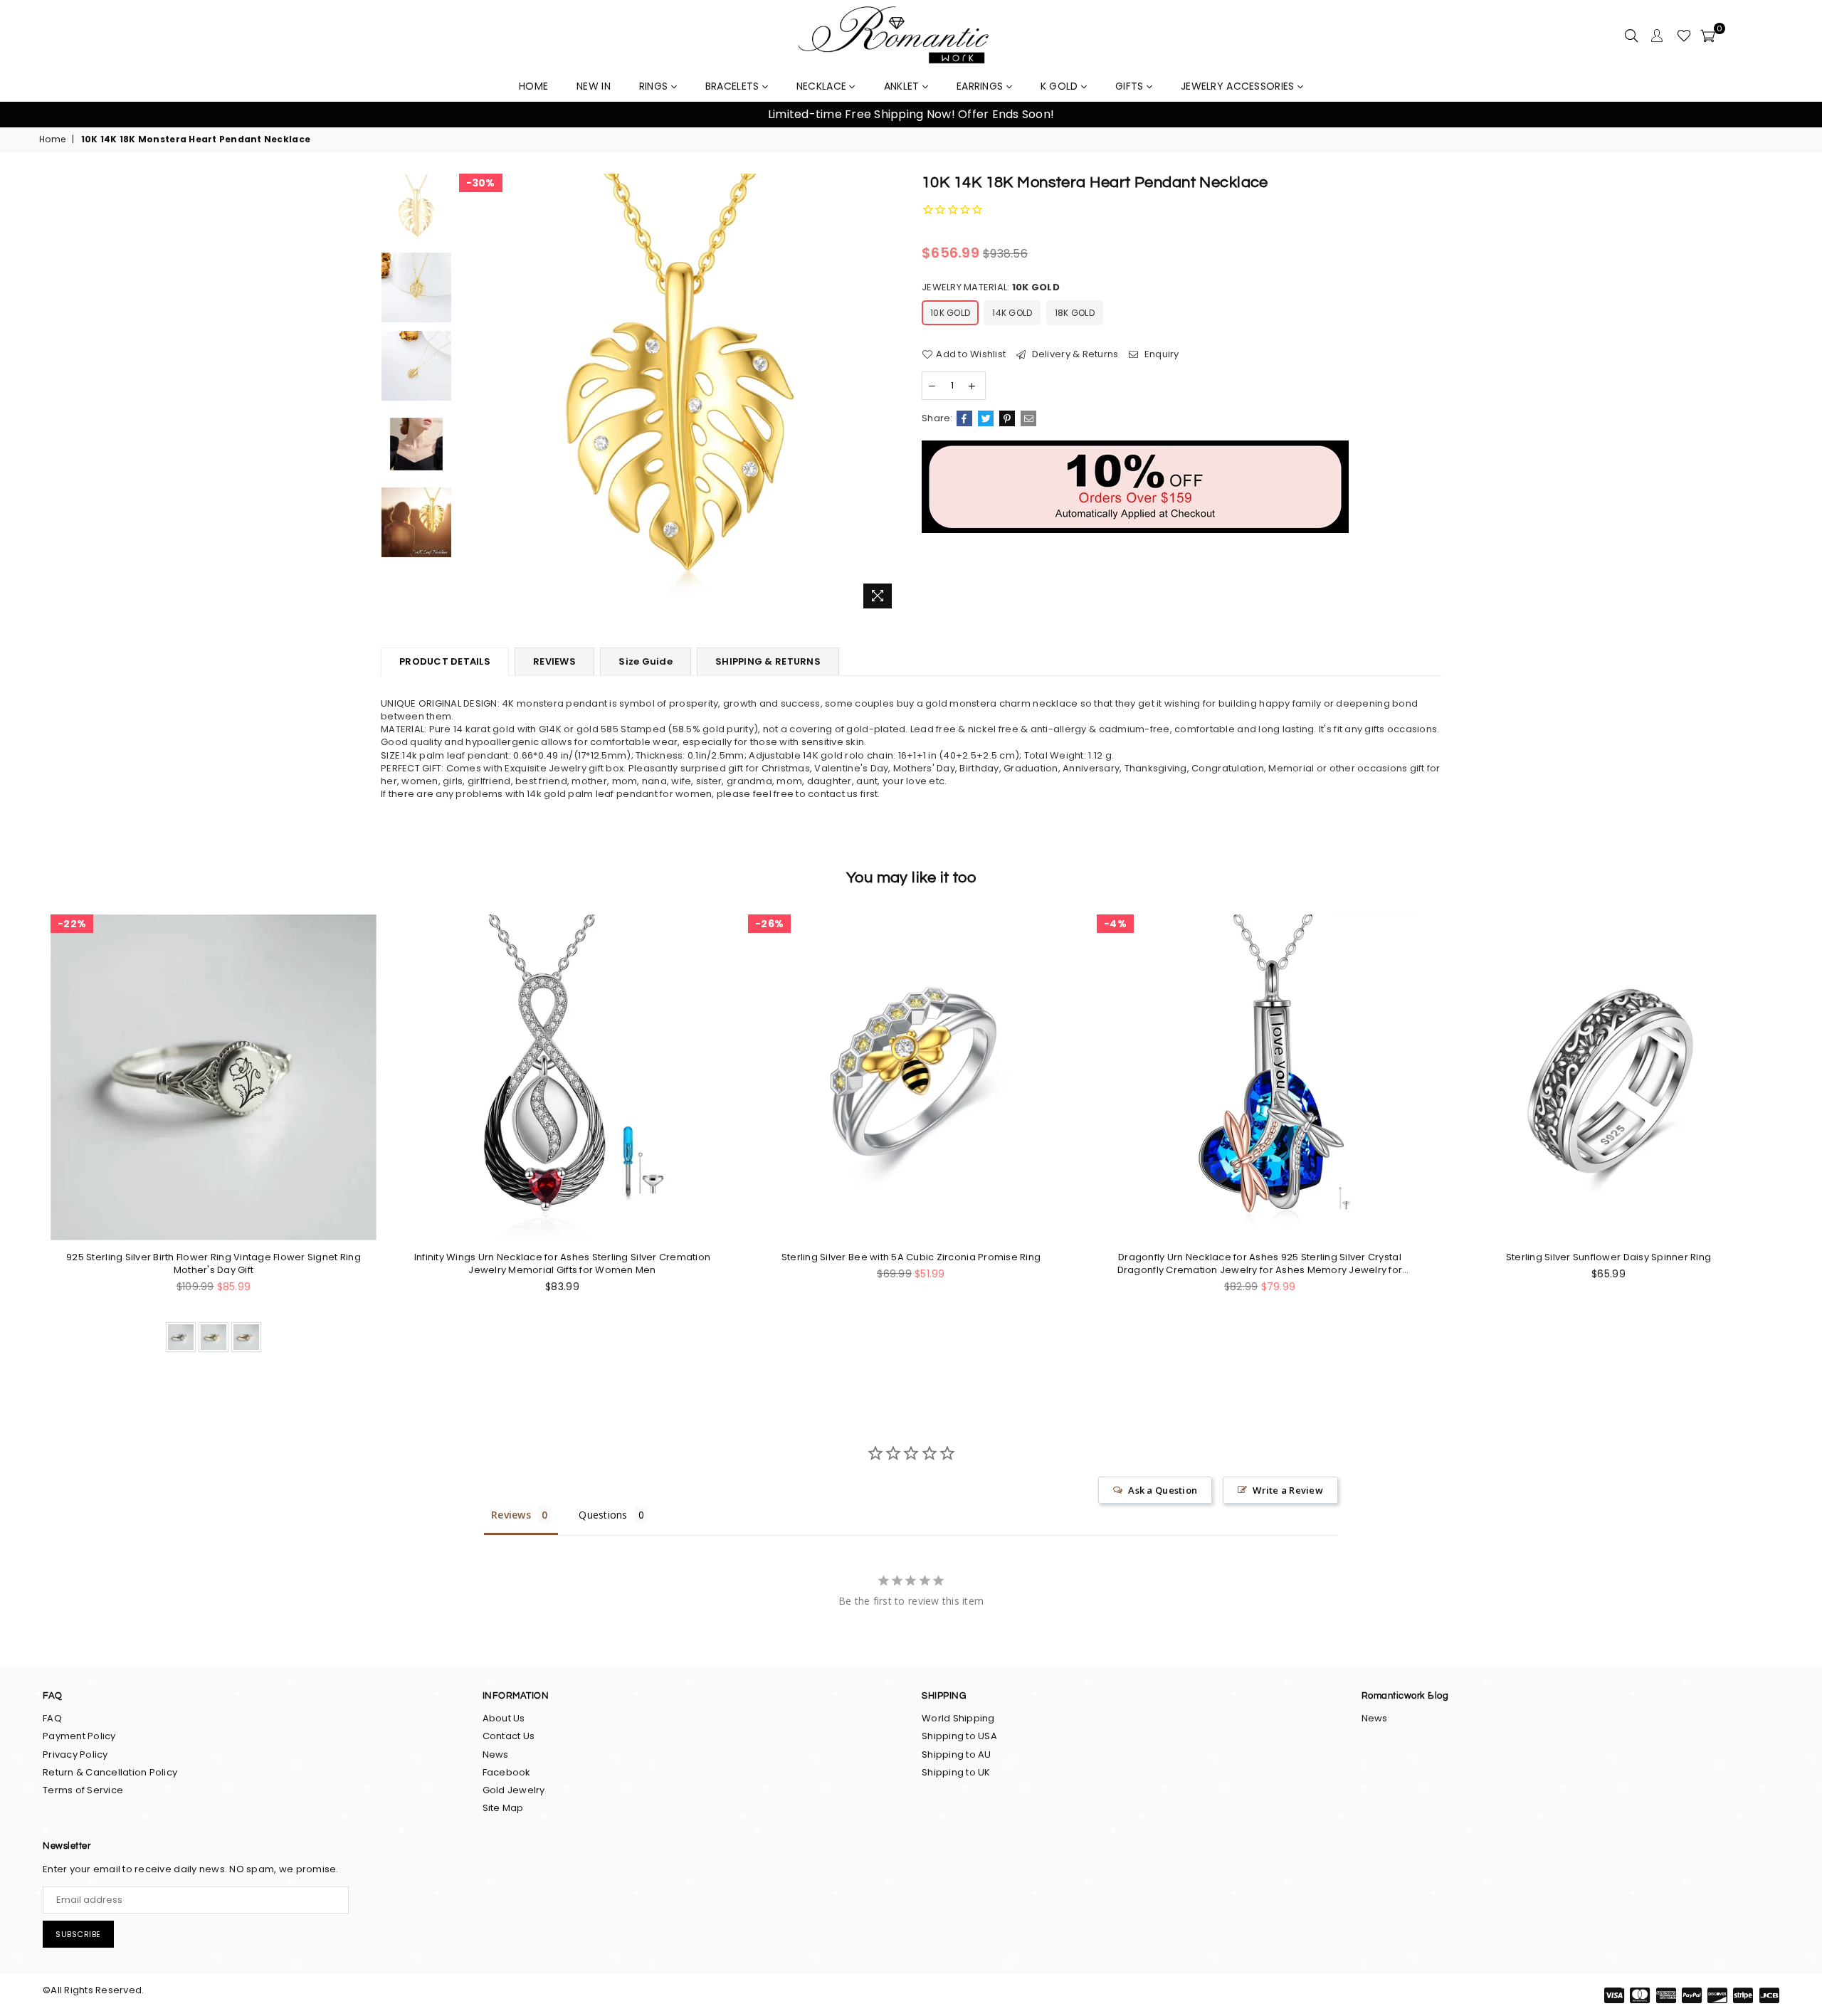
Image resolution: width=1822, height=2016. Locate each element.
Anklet (903, 86)
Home (52, 139)
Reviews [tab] (511, 1515)
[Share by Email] (1028, 418)
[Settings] (1657, 36)
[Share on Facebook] (964, 418)
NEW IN (594, 86)
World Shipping (958, 1718)
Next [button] (1794, 115)
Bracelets (734, 86)
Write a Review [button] (1288, 1490)
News (496, 1754)
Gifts (1131, 86)
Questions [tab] (603, 1515)
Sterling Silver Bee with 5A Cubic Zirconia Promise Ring (911, 1257)
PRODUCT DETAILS (445, 661)
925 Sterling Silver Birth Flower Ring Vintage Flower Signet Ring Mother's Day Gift (214, 1264)
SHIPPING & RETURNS (768, 661)
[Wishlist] (1684, 36)
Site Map (503, 1808)
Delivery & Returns (1074, 354)
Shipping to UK (956, 1772)
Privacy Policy (75, 1754)
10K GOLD (950, 313)
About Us (504, 1718)
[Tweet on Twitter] (986, 418)
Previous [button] (28, 115)
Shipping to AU (957, 1754)
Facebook (507, 1772)
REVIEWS (554, 661)
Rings (655, 86)
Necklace (823, 86)
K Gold (1061, 86)
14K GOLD (1012, 313)
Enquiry (1160, 354)
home (533, 86)
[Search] (1631, 36)
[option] (911, 115)
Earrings (981, 86)
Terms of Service (83, 1790)
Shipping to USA (959, 1736)
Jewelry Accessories (1239, 86)
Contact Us (509, 1736)
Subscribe (78, 1934)
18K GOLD (1075, 313)
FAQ (52, 1718)
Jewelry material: (991, 287)
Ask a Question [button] (1163, 1490)
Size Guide (646, 661)
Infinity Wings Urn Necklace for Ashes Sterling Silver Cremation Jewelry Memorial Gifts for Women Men (562, 1264)
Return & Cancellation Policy (110, 1772)
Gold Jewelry (514, 1790)
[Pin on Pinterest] (1007, 418)
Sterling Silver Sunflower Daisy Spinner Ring (1608, 1257)
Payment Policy (79, 1736)
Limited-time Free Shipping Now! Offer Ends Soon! (911, 114)
